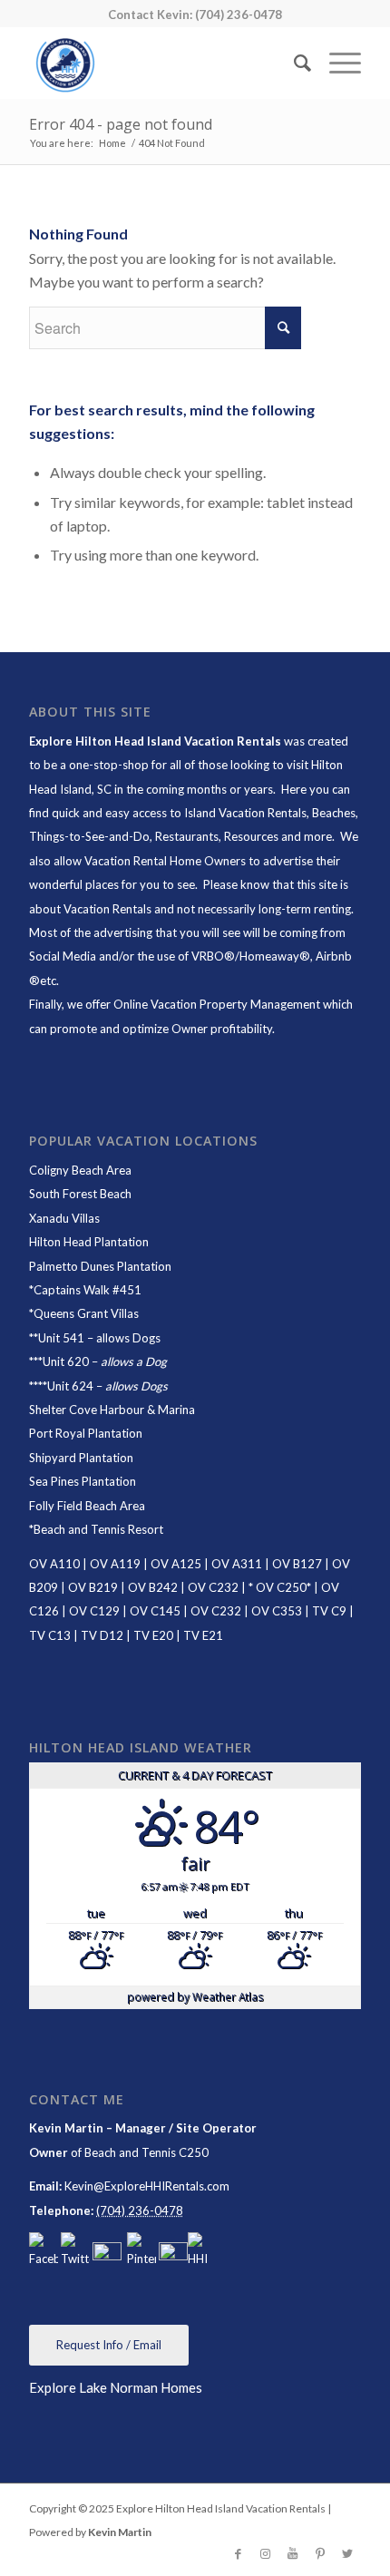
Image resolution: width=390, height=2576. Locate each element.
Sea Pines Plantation (83, 1481)
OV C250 (280, 1587)
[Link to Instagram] (266, 2553)
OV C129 (94, 1611)
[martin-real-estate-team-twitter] (75, 2251)
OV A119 (115, 1564)
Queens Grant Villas (86, 1313)
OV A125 (176, 1564)
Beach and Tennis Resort (98, 1529)
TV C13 (50, 1635)
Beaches (334, 813)
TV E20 (153, 1635)
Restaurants (187, 836)
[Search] (293, 63)
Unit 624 (70, 1386)
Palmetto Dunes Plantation (100, 1266)
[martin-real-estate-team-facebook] (44, 2251)
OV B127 (297, 1564)
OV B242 (153, 1587)
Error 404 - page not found (121, 124)
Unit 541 (61, 1338)
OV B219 (93, 1587)
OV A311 (237, 1564)
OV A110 (54, 1564)
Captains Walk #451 (88, 1290)
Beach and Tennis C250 (146, 2152)
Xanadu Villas (64, 1218)
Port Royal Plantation (86, 1433)
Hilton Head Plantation (89, 1242)
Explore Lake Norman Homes (116, 2387)
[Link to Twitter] (347, 2553)
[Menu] (336, 63)
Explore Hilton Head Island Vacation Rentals (155, 741)
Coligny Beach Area (80, 1170)
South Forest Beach (80, 1194)
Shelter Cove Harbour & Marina (112, 1410)
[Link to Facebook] (239, 2553)
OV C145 (155, 1611)
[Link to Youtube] (293, 2553)
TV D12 (102, 1635)
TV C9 (329, 1611)
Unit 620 (66, 1361)
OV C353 (277, 1611)
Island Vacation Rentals (245, 813)
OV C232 (213, 1587)
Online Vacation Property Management (217, 1004)
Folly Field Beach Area (87, 1506)
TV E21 (203, 1635)
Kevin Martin (120, 2532)
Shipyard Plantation (81, 1458)
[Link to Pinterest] (320, 2553)
